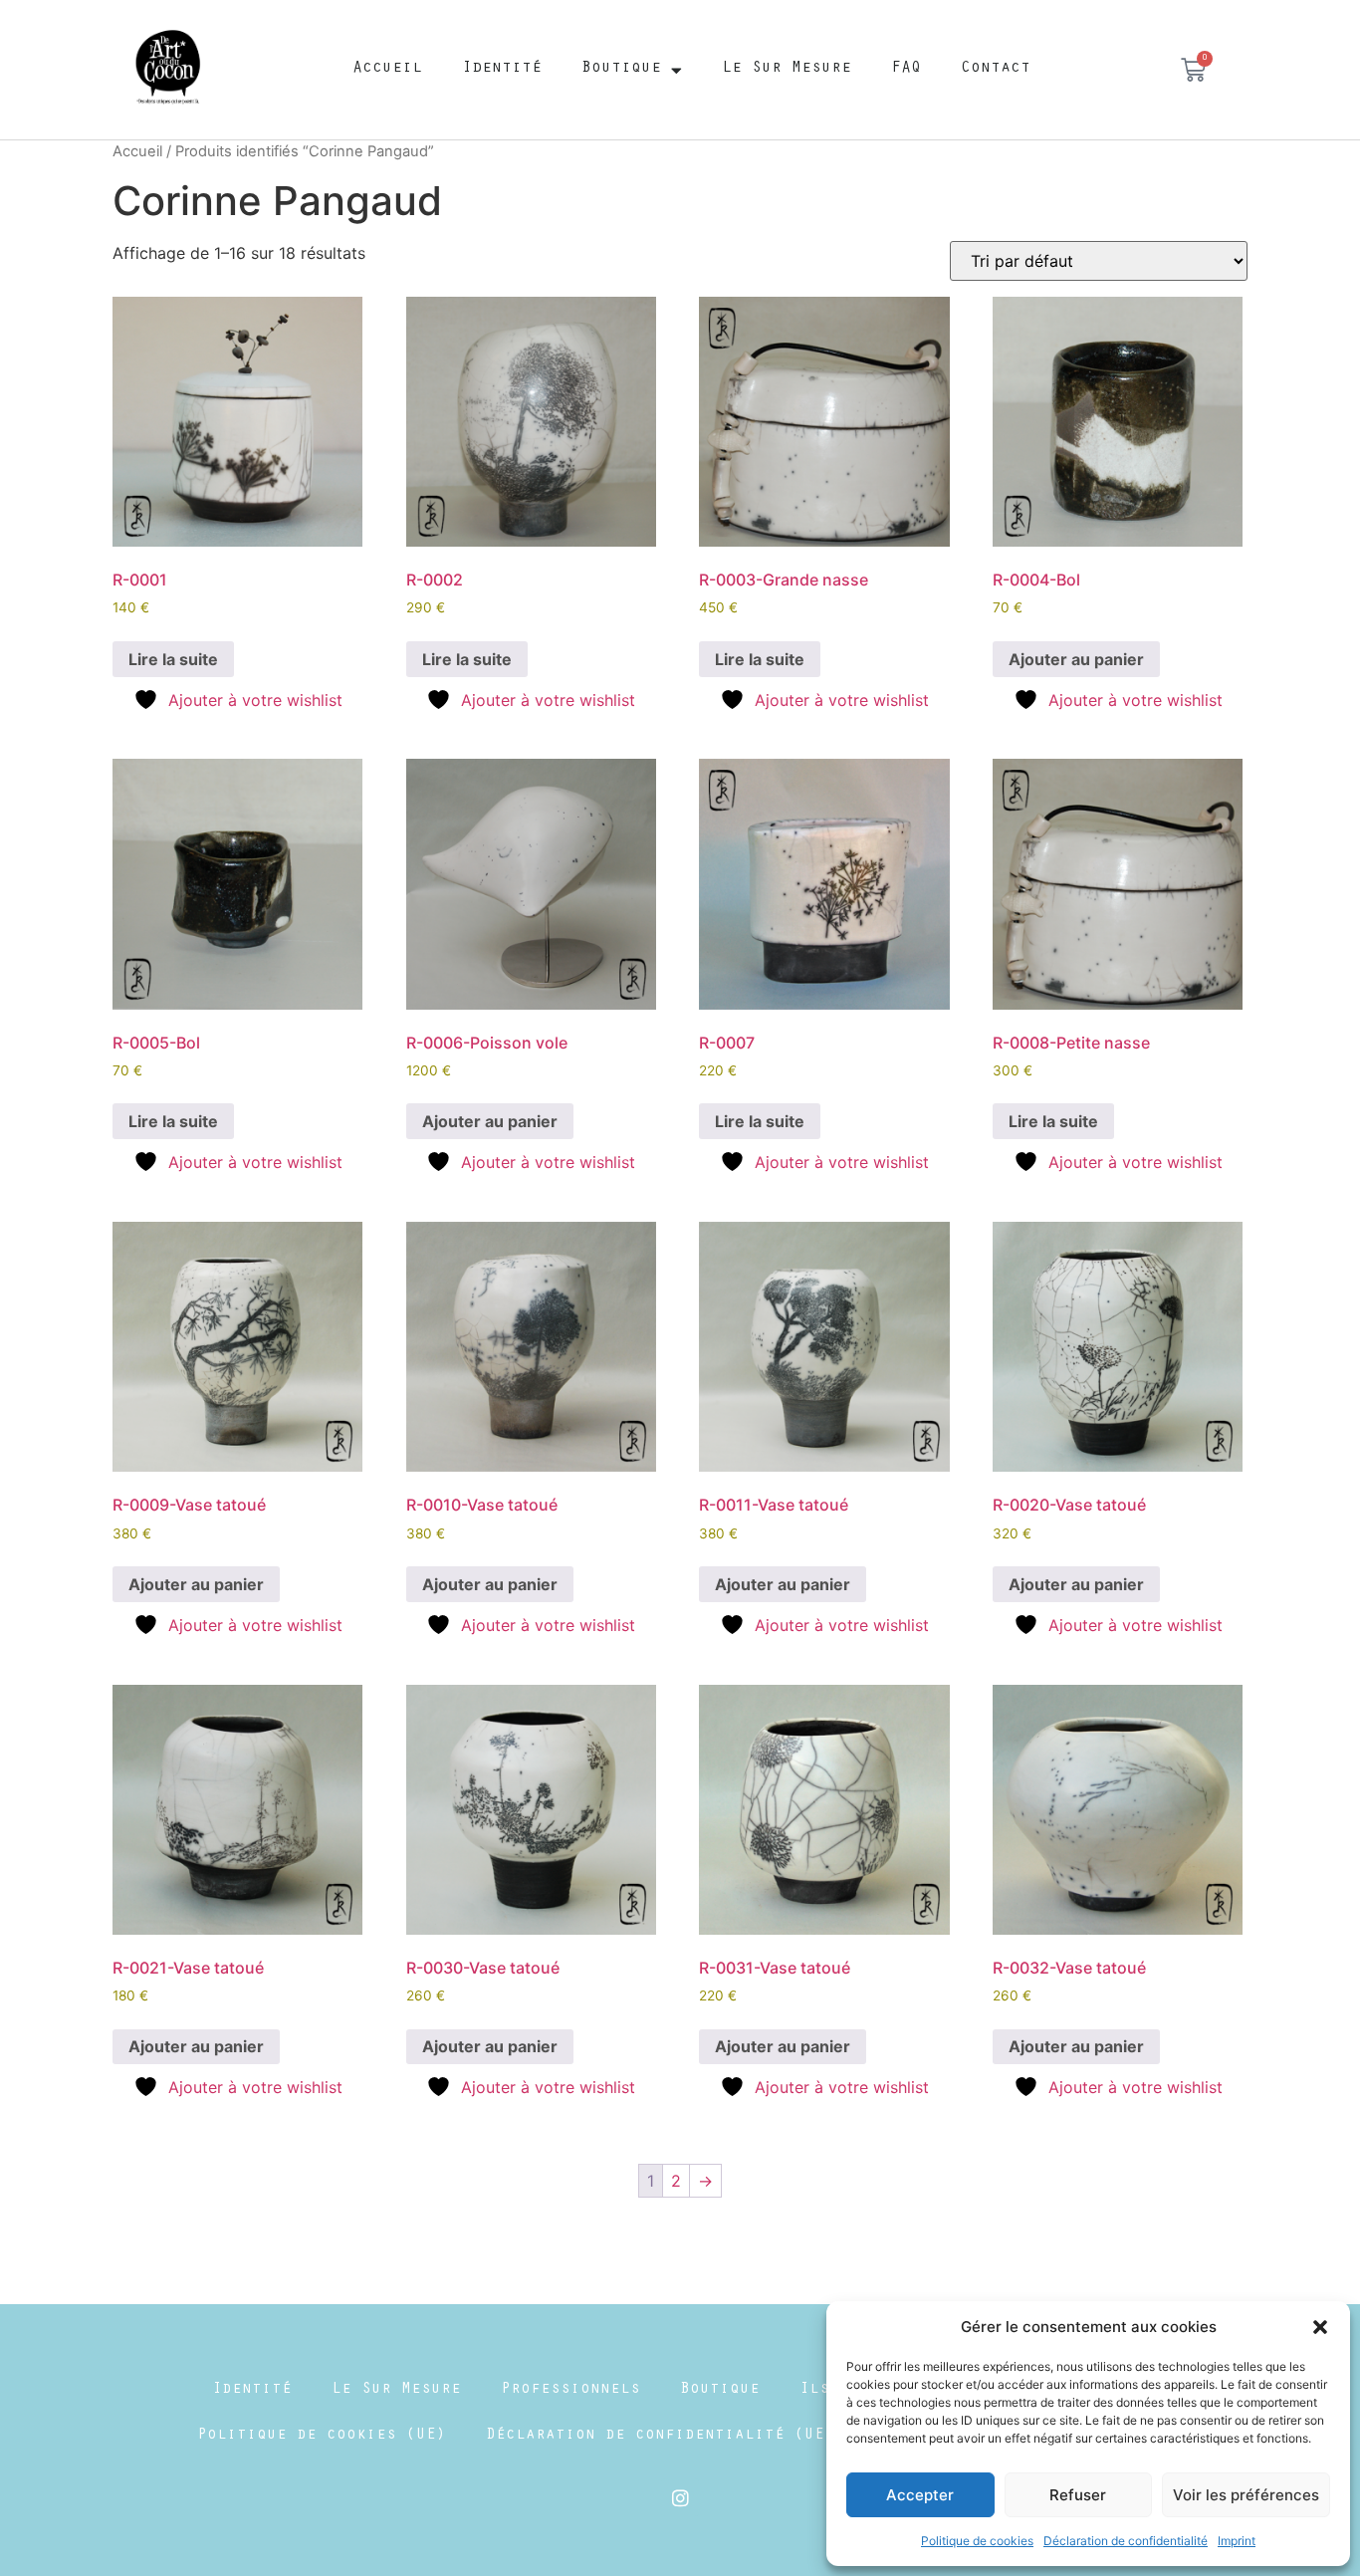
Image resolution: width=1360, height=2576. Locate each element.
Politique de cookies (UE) (322, 2436)
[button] (1320, 2327)
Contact (996, 69)
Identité (502, 69)
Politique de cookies (977, 2541)
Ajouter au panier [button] (1076, 659)
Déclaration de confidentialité (1126, 2541)
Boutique (621, 69)
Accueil (387, 69)
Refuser (1078, 2495)
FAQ (906, 69)
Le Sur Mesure (787, 69)
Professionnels (570, 2390)
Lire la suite (173, 659)
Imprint (1237, 2541)
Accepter (920, 2495)
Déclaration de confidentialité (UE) (660, 2436)
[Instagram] (680, 2497)
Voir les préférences (1246, 2495)
